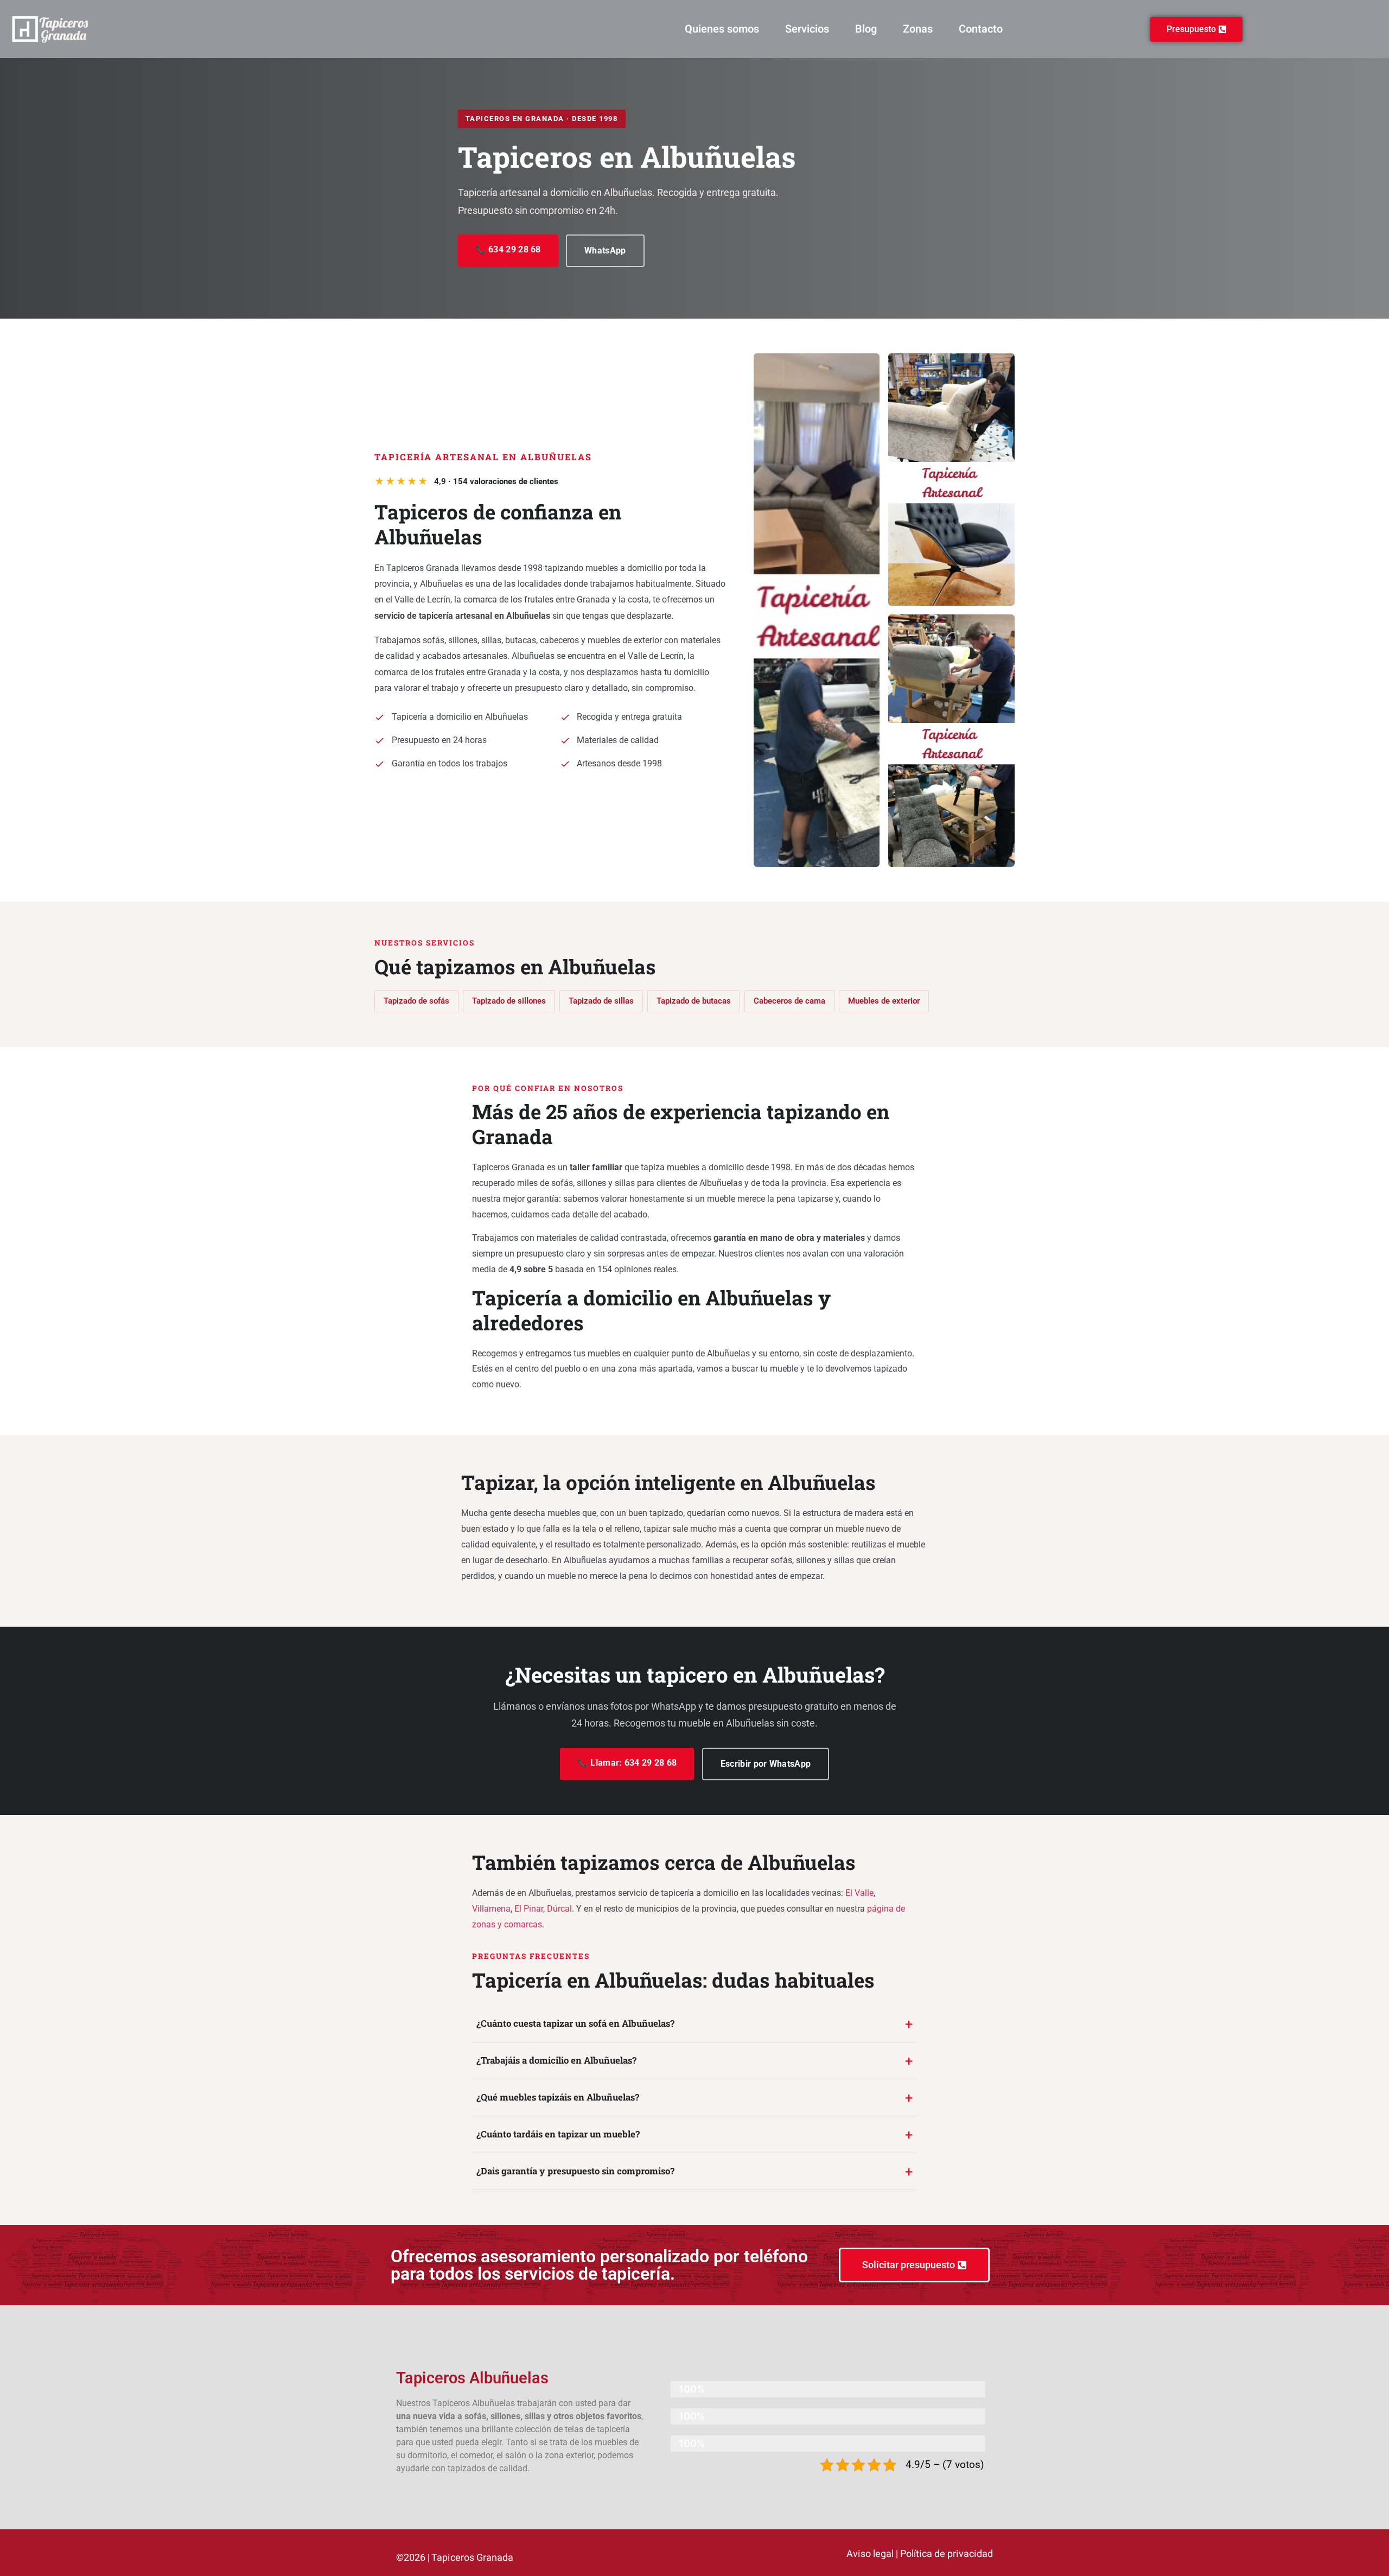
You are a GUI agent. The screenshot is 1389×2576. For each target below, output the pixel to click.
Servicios (807, 29)
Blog (866, 29)
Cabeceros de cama (789, 1001)
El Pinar (529, 1909)
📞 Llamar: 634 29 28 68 (627, 1763)
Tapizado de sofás (416, 1001)
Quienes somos (722, 29)
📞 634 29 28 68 (508, 249)
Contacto (981, 29)
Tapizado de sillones (509, 1001)
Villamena (491, 1909)
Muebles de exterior (884, 1001)
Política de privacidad (947, 2554)
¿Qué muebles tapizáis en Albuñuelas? (558, 2097)
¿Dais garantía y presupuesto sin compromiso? (575, 2171)
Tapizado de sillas (601, 1001)
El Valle (859, 1893)
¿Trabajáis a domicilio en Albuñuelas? (556, 2060)
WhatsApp (605, 250)
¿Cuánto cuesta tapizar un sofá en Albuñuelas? (575, 2023)
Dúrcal (559, 1909)
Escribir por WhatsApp (766, 1764)
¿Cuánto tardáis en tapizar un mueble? (558, 2134)
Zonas (918, 29)
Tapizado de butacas (694, 1001)
